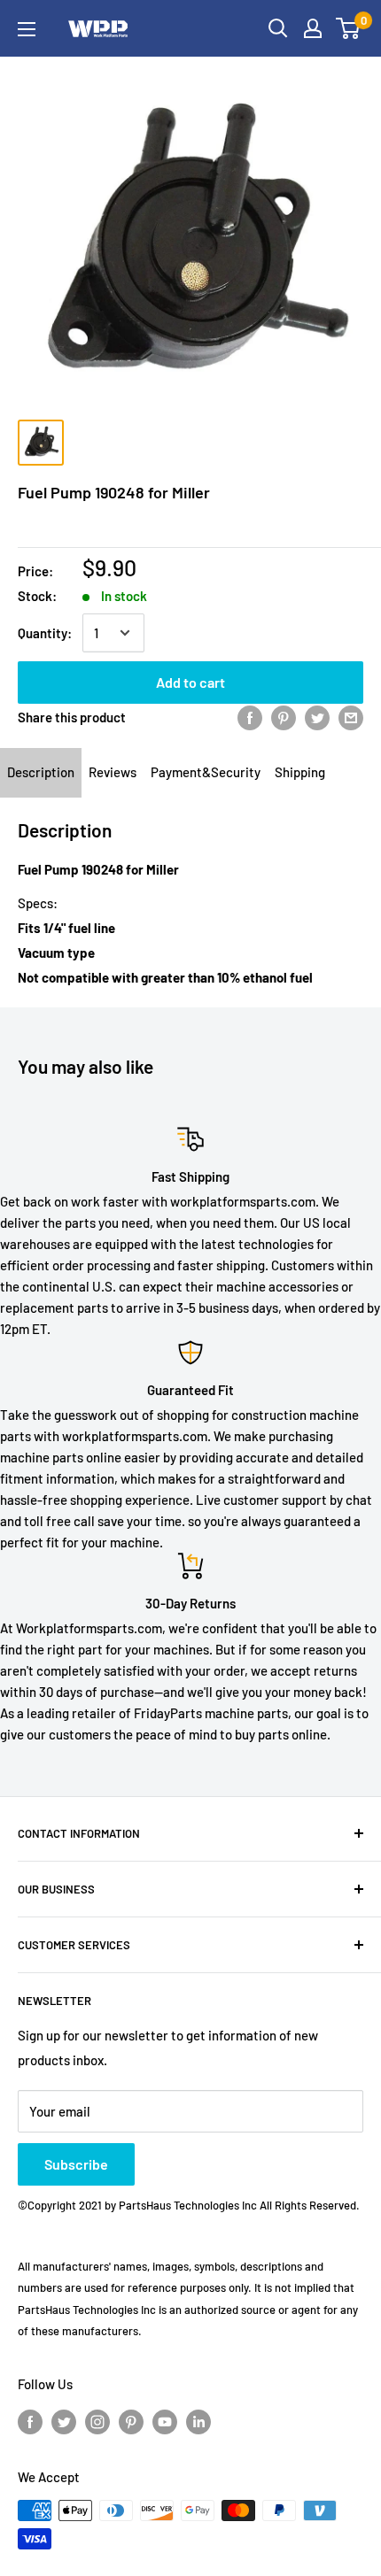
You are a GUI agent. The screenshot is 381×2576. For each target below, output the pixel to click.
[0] (349, 28)
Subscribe (76, 2164)
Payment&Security (206, 772)
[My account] (313, 28)
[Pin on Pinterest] (284, 717)
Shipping (300, 772)
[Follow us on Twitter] (64, 2420)
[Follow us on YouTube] (165, 2420)
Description (41, 772)
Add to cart (190, 682)
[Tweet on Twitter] (317, 717)
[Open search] (278, 28)
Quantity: (45, 633)
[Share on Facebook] (250, 717)
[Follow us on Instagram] (97, 2420)
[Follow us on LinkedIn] (198, 2420)
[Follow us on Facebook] (30, 2420)
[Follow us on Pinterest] (131, 2420)
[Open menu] (27, 29)
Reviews (113, 772)
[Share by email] (351, 717)
